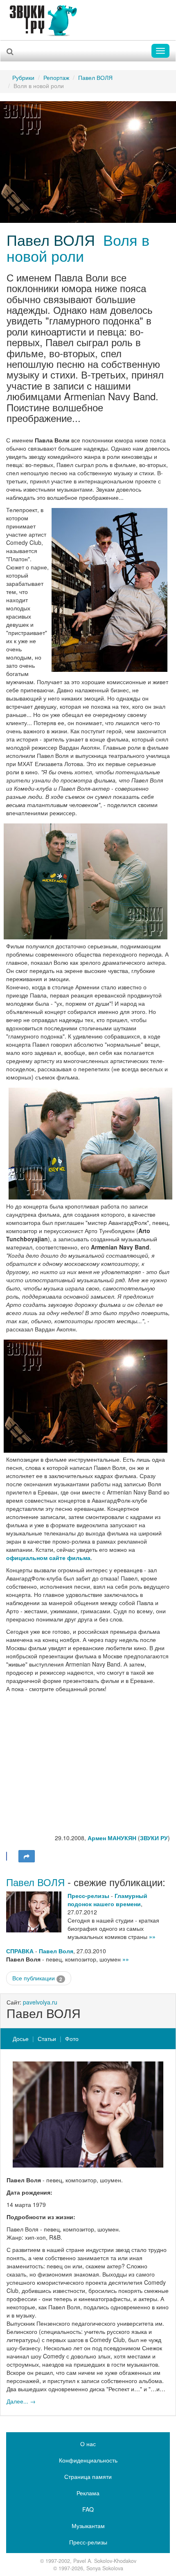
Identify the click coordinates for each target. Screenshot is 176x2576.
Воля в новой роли (78, 248)
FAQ (88, 2509)
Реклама (88, 2493)
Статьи (47, 2039)
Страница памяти (88, 2476)
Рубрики (23, 77)
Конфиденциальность (88, 2460)
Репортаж (56, 77)
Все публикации (37, 1978)
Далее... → (21, 2401)
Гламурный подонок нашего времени (107, 1900)
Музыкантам (88, 2526)
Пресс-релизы (88, 1896)
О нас (88, 2444)
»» (152, 1937)
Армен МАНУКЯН (112, 1838)
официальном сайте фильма (48, 1558)
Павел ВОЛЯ (95, 77)
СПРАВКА (20, 1951)
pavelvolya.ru (40, 2002)
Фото (72, 2039)
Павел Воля (56, 1951)
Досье (21, 2039)
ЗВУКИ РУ (154, 1838)
